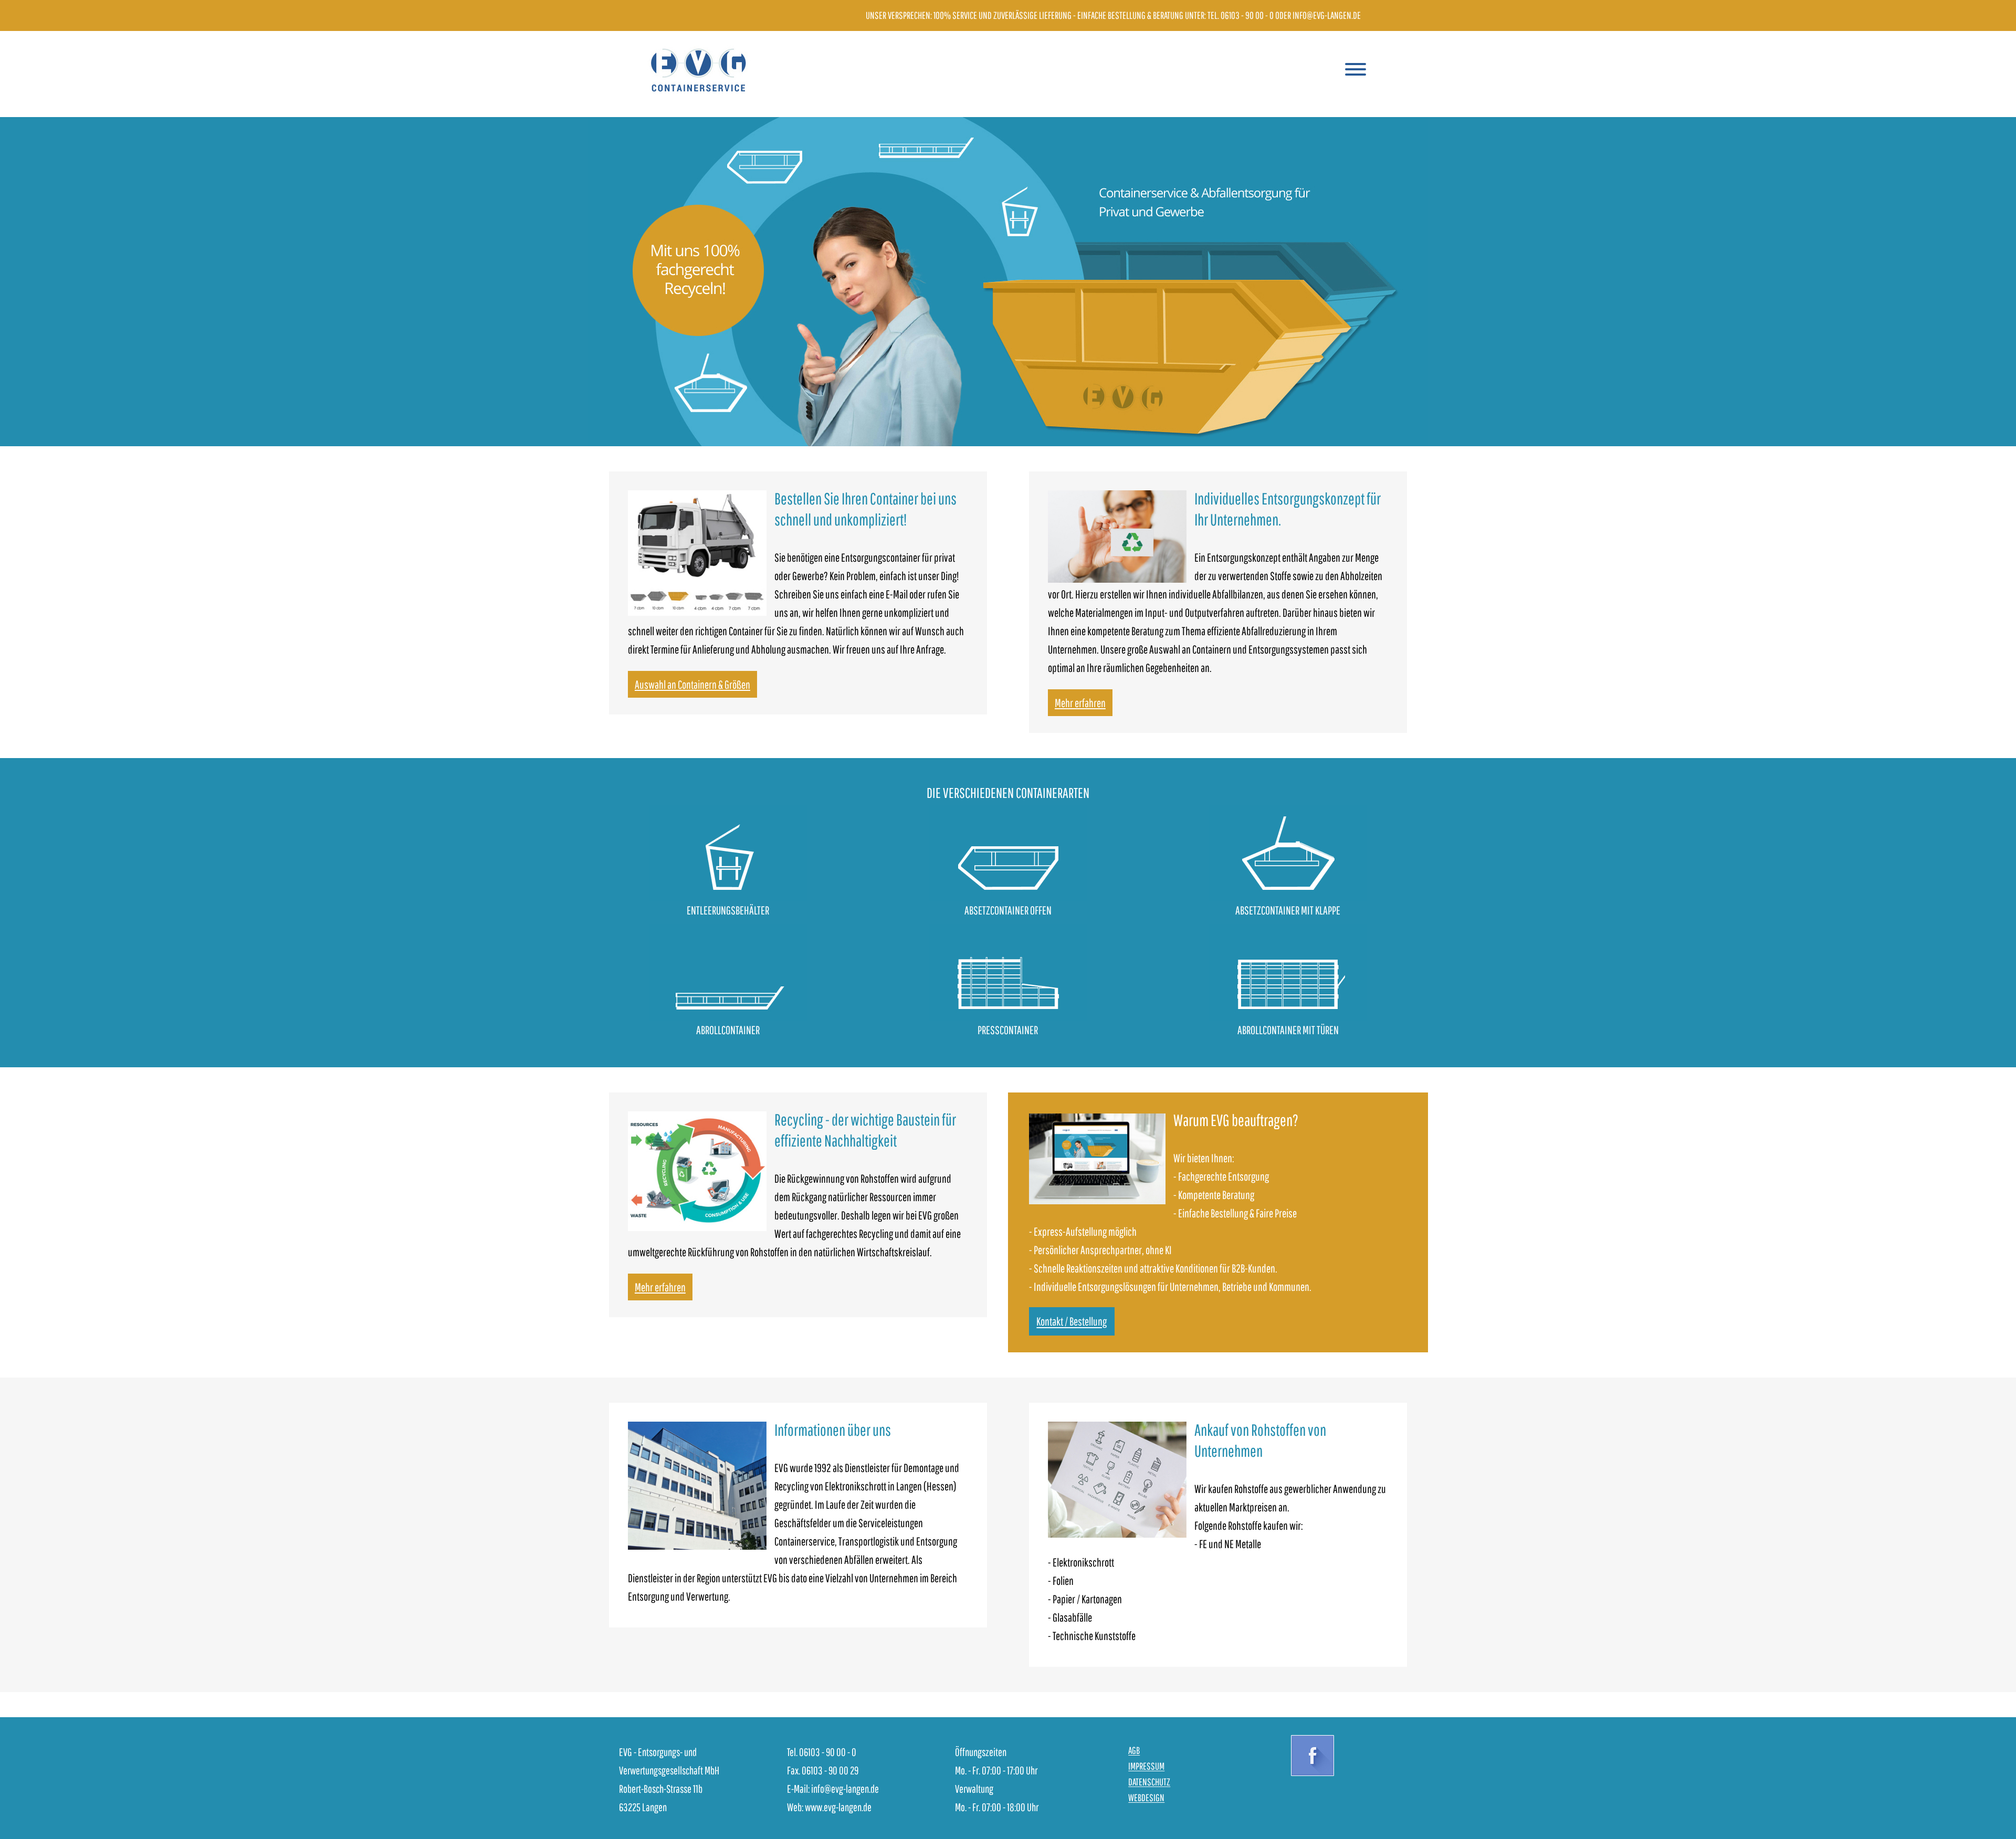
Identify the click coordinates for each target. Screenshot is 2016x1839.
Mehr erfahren (1080, 703)
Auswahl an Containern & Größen (692, 684)
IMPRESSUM (1146, 1766)
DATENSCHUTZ (1149, 1782)
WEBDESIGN (1146, 1798)
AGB (1134, 1751)
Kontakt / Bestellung (1072, 1322)
